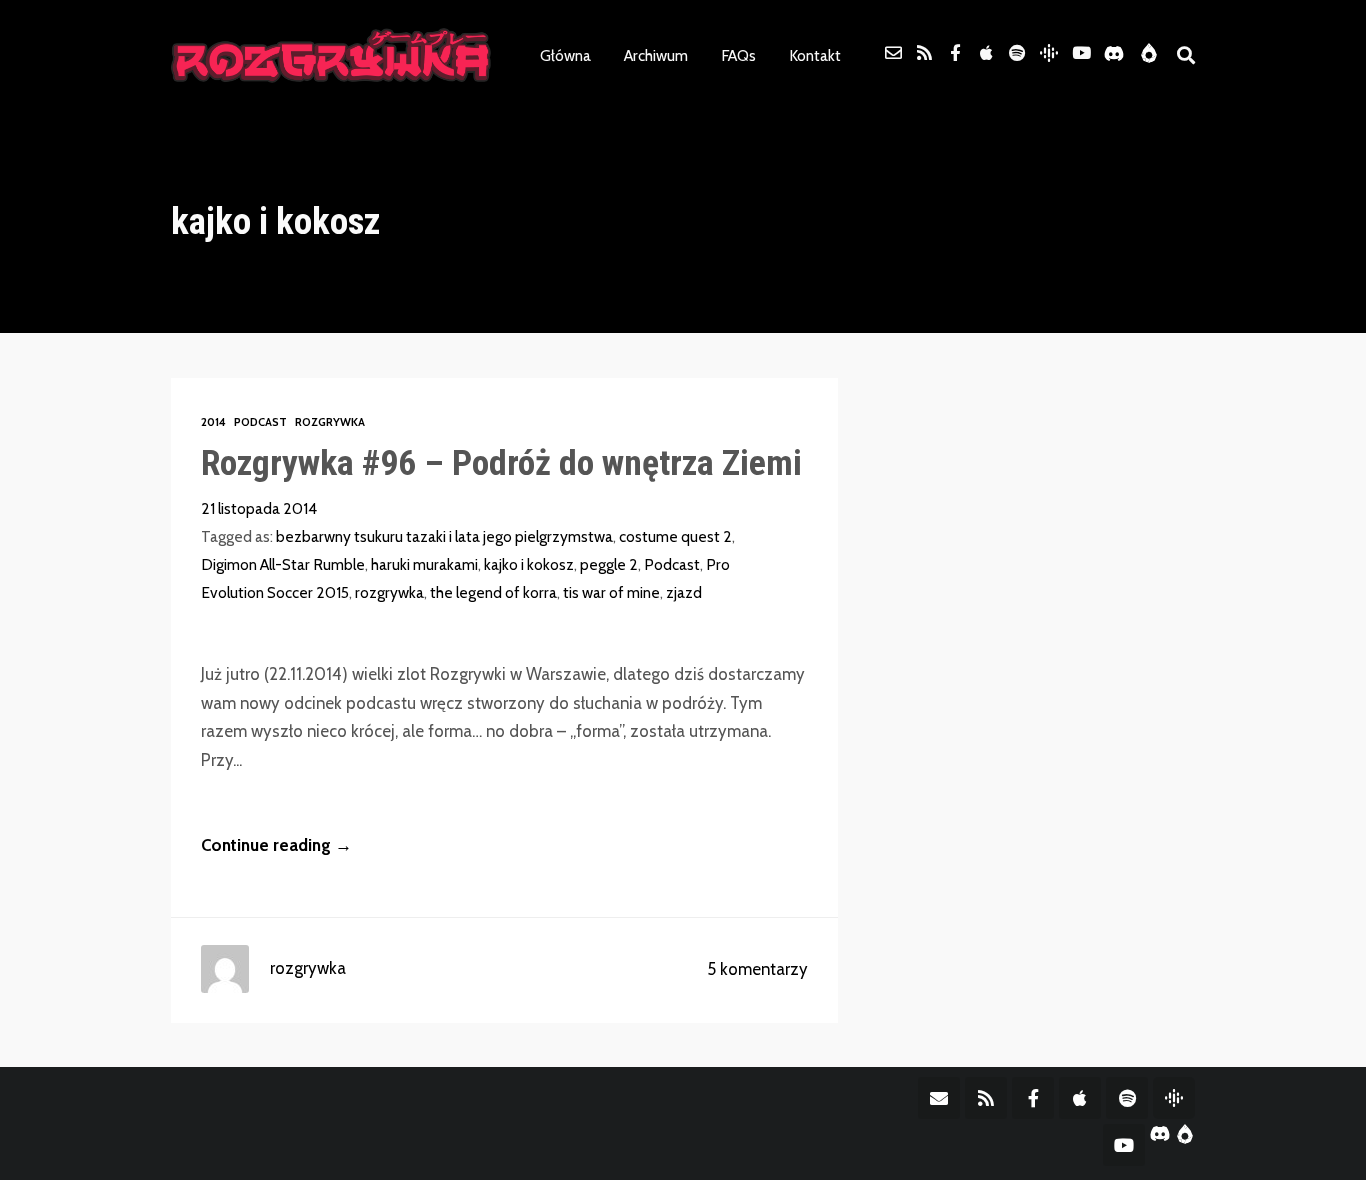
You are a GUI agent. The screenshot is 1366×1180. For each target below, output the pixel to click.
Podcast (260, 422)
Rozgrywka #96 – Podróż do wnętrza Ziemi (501, 463)
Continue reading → (276, 845)
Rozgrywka (330, 422)
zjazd (684, 592)
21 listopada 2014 (259, 508)
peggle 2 (609, 564)
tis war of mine (611, 592)
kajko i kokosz (529, 564)
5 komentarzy (757, 969)
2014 (213, 422)
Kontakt (815, 55)
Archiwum (656, 55)
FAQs (738, 55)
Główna (565, 55)
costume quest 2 (675, 536)
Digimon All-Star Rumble (283, 564)
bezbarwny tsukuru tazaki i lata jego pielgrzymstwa (444, 536)
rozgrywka (389, 592)
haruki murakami (424, 564)
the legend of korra (493, 592)
